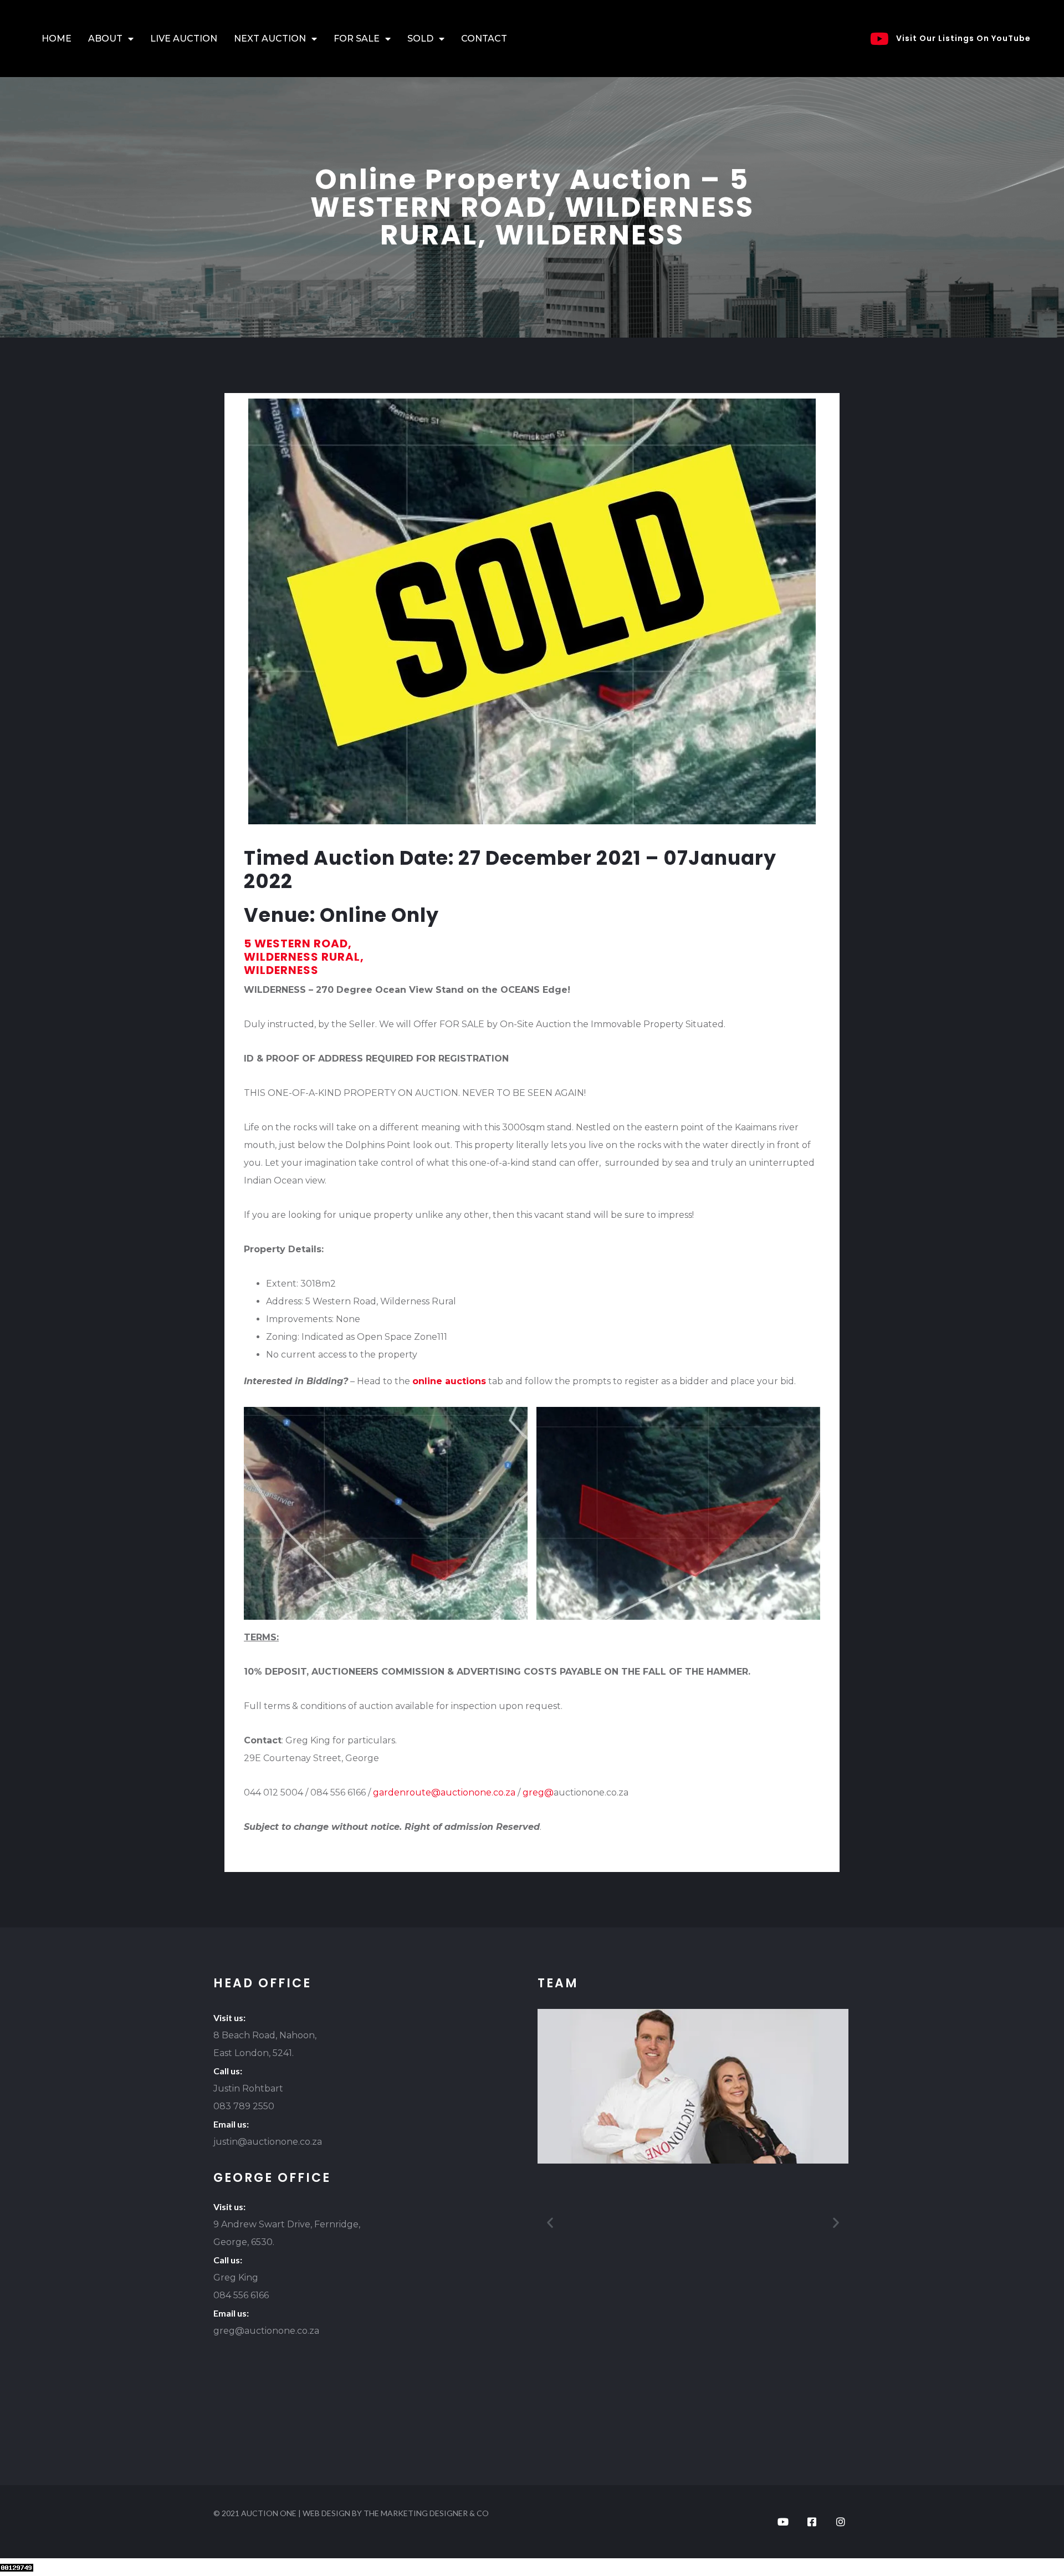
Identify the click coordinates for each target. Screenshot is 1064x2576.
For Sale (357, 39)
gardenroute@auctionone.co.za (444, 1792)
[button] (550, 2222)
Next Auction (270, 39)
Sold (420, 39)
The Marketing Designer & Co (426, 2513)
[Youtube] (783, 2522)
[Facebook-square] (812, 2522)
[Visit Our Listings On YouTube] (879, 39)
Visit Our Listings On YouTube (963, 38)
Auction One (269, 2513)
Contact (484, 39)
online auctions (449, 1381)
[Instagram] (841, 2522)
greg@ (538, 1792)
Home (57, 39)
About (105, 39)
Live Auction (184, 39)
